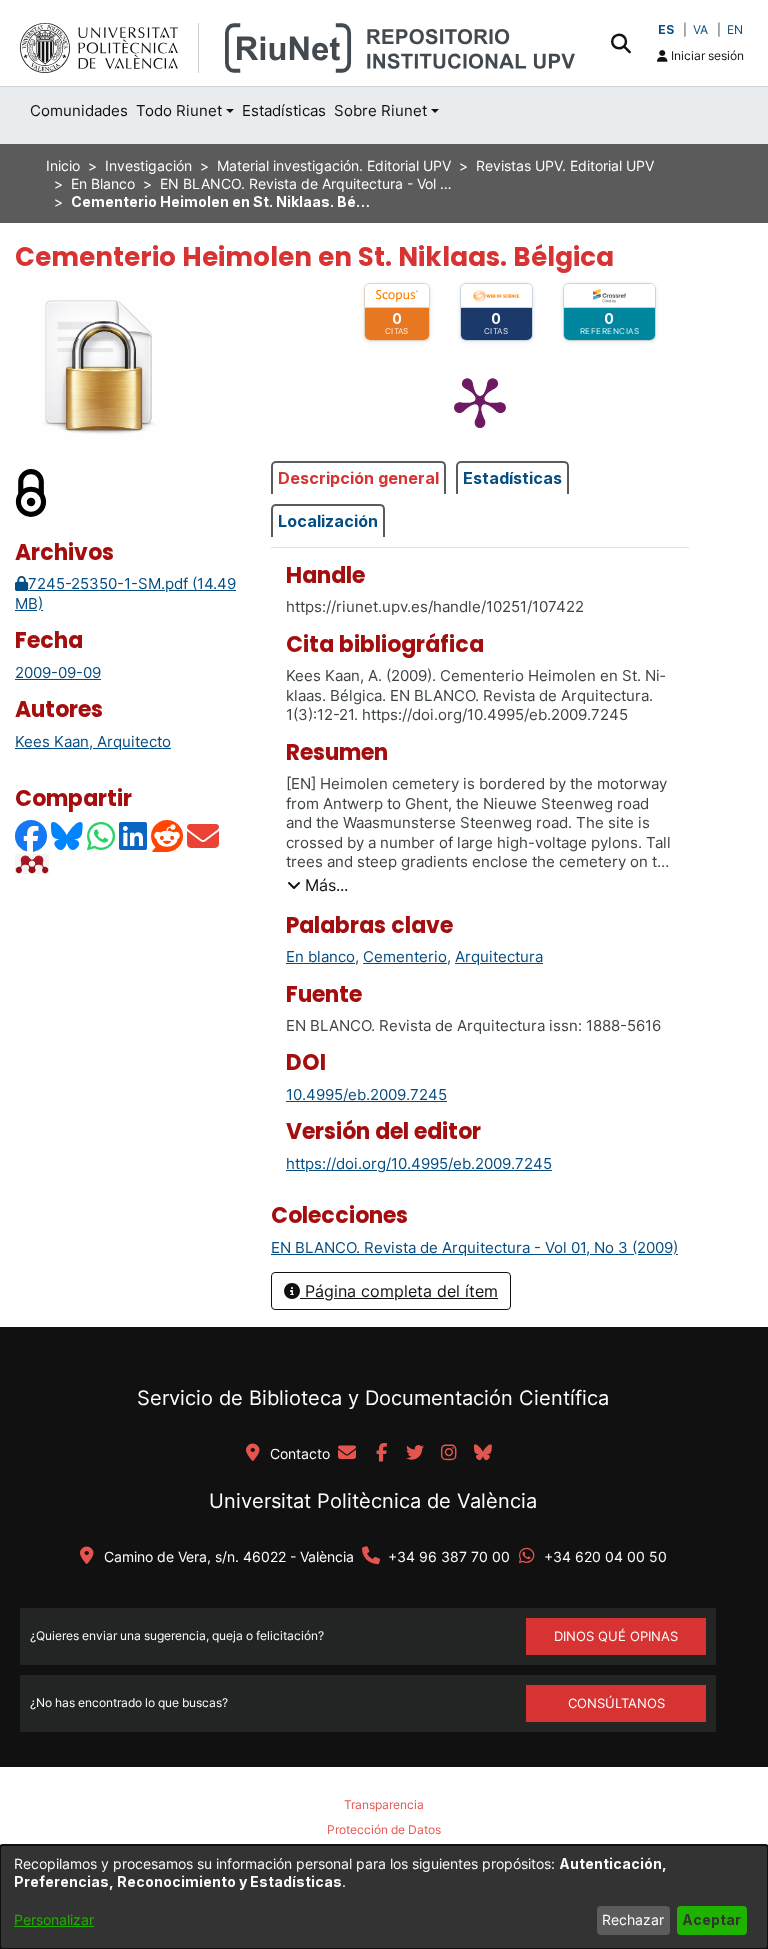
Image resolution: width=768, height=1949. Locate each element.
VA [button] (700, 29)
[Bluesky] (68, 835)
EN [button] (735, 29)
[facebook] (381, 1454)
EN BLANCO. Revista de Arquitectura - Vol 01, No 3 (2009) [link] (310, 183)
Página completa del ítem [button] (399, 1291)
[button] (620, 43)
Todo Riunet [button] (179, 110)
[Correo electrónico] (204, 835)
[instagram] (449, 1454)
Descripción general (358, 478)
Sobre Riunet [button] (380, 110)
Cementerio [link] (405, 956)
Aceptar (711, 1919)
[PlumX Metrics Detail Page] (480, 401)
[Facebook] (32, 835)
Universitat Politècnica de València (373, 1501)
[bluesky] (483, 1454)
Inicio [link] (63, 165)
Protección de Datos (384, 1829)
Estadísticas (512, 478)
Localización (328, 521)
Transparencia (384, 1804)
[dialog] (384, 1897)
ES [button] (666, 29)
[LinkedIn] (134, 835)
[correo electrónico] (347, 1454)
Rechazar (633, 1919)
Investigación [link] (148, 165)
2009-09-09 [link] (58, 672)
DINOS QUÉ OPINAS (616, 1636)
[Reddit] (168, 835)
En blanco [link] (320, 956)
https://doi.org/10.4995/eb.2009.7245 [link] (419, 1163)
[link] (474, 1247)
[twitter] (415, 1454)
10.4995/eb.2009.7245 (366, 1094)
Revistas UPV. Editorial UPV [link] (565, 165)
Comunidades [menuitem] (79, 110)
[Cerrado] (32, 491)
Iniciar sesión (706, 55)
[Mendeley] (34, 863)
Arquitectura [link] (499, 956)
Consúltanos (616, 1703)
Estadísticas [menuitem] (284, 110)
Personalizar (54, 1919)
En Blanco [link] (103, 183)
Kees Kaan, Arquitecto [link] (93, 741)
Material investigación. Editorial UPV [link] (334, 165)
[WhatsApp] (102, 835)
